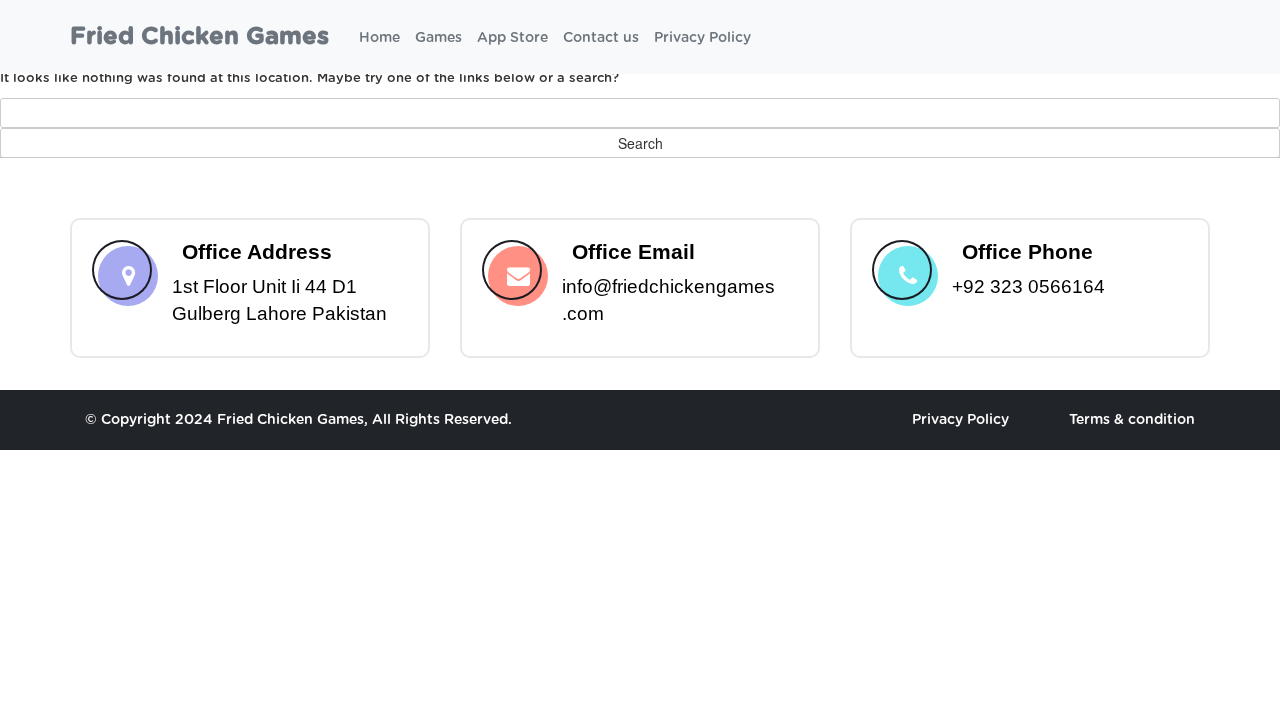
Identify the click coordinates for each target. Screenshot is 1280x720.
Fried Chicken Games (199, 37)
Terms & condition (1132, 420)
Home (379, 38)
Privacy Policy (702, 38)
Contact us (601, 38)
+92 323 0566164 (1028, 286)
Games (438, 38)
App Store (512, 38)
